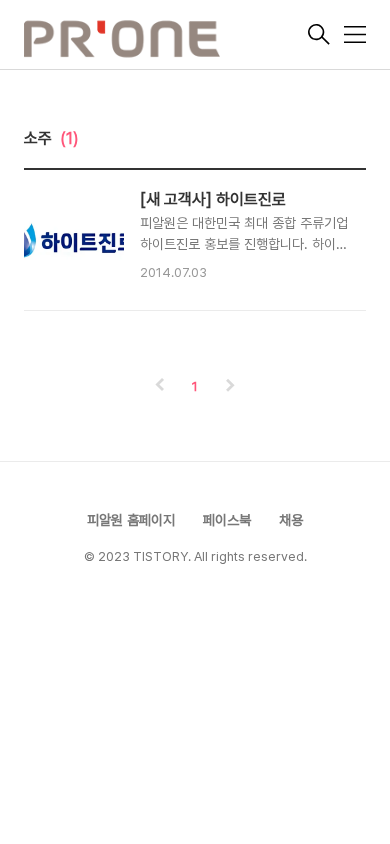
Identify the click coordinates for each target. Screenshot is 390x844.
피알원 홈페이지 (131, 520)
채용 (291, 520)
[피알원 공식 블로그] (164, 37)
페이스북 (227, 520)
